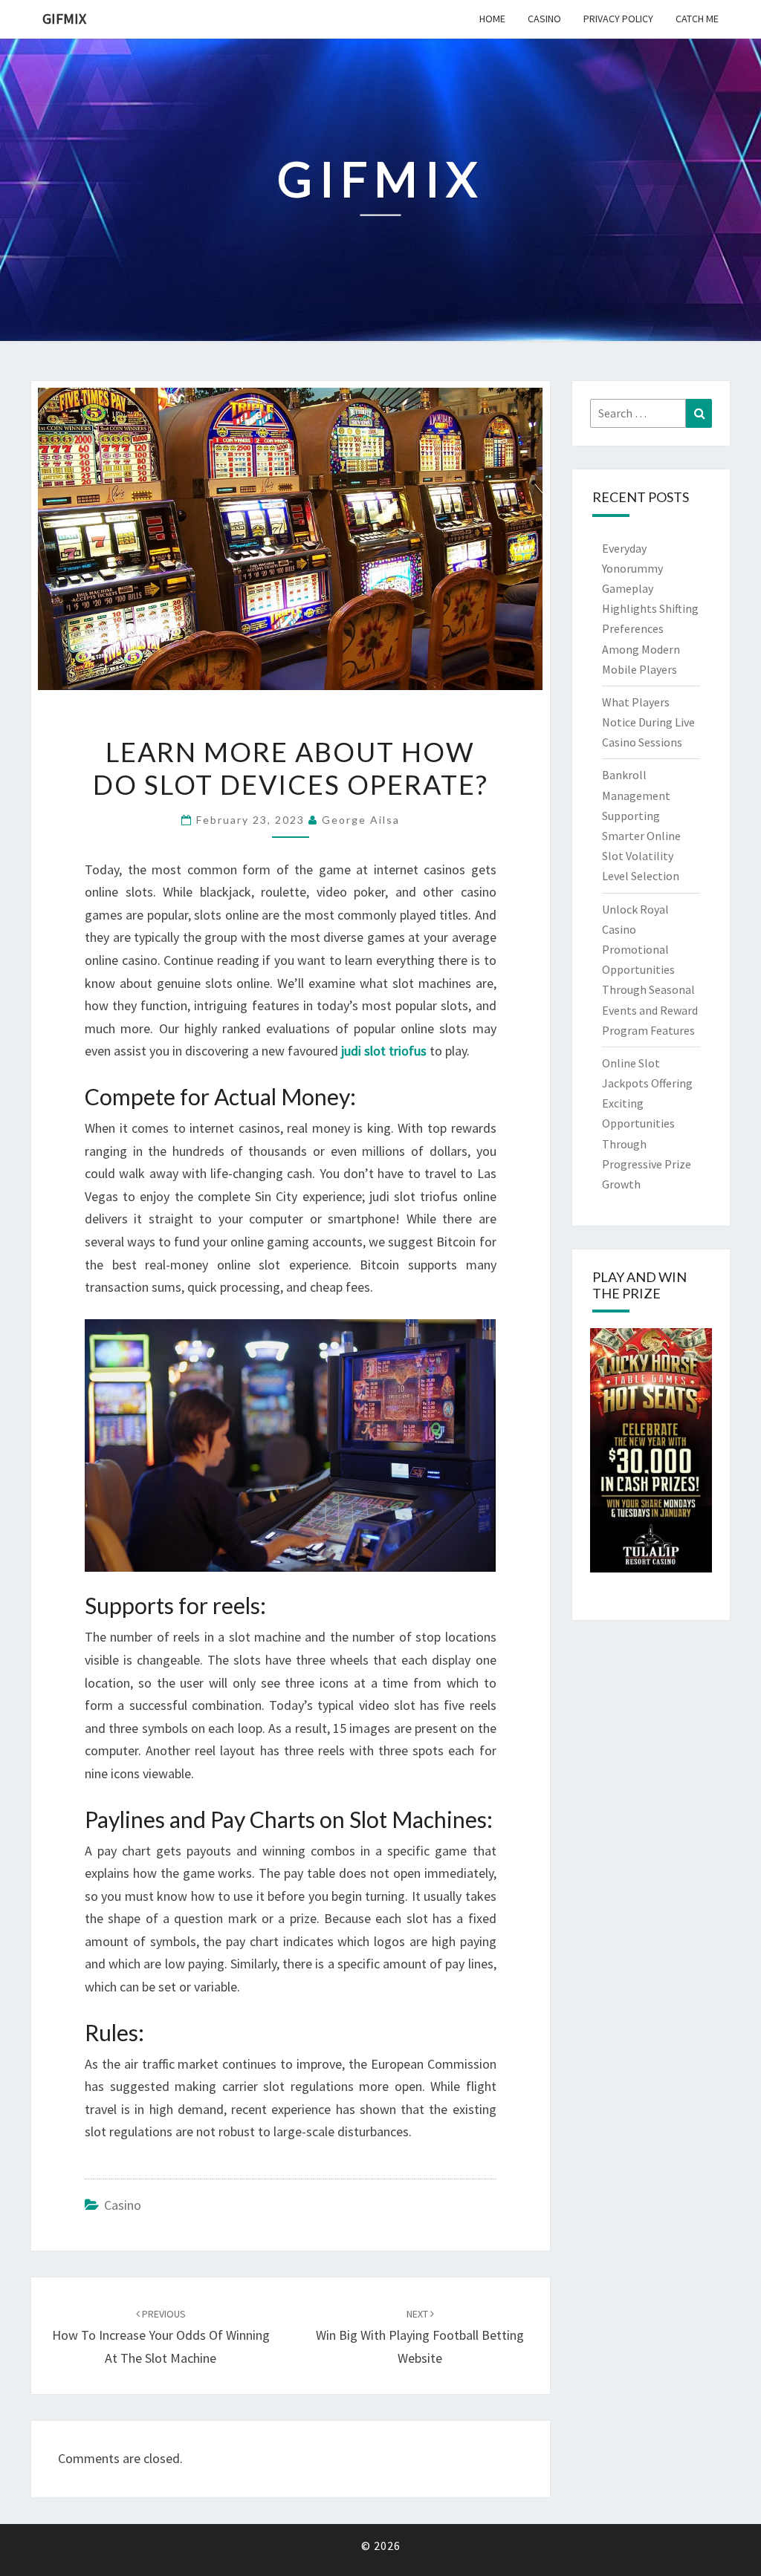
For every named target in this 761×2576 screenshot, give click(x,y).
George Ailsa (361, 820)
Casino (544, 19)
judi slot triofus (384, 1051)
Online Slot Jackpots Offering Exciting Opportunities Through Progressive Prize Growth (647, 1123)
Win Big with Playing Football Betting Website (420, 2337)
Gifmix (64, 18)
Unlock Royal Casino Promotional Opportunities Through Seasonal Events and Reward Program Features (650, 970)
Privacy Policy (618, 19)
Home (492, 19)
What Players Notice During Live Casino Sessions (648, 722)
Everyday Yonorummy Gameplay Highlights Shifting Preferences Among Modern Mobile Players (650, 609)
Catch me (697, 19)
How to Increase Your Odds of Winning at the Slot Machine (161, 2337)
